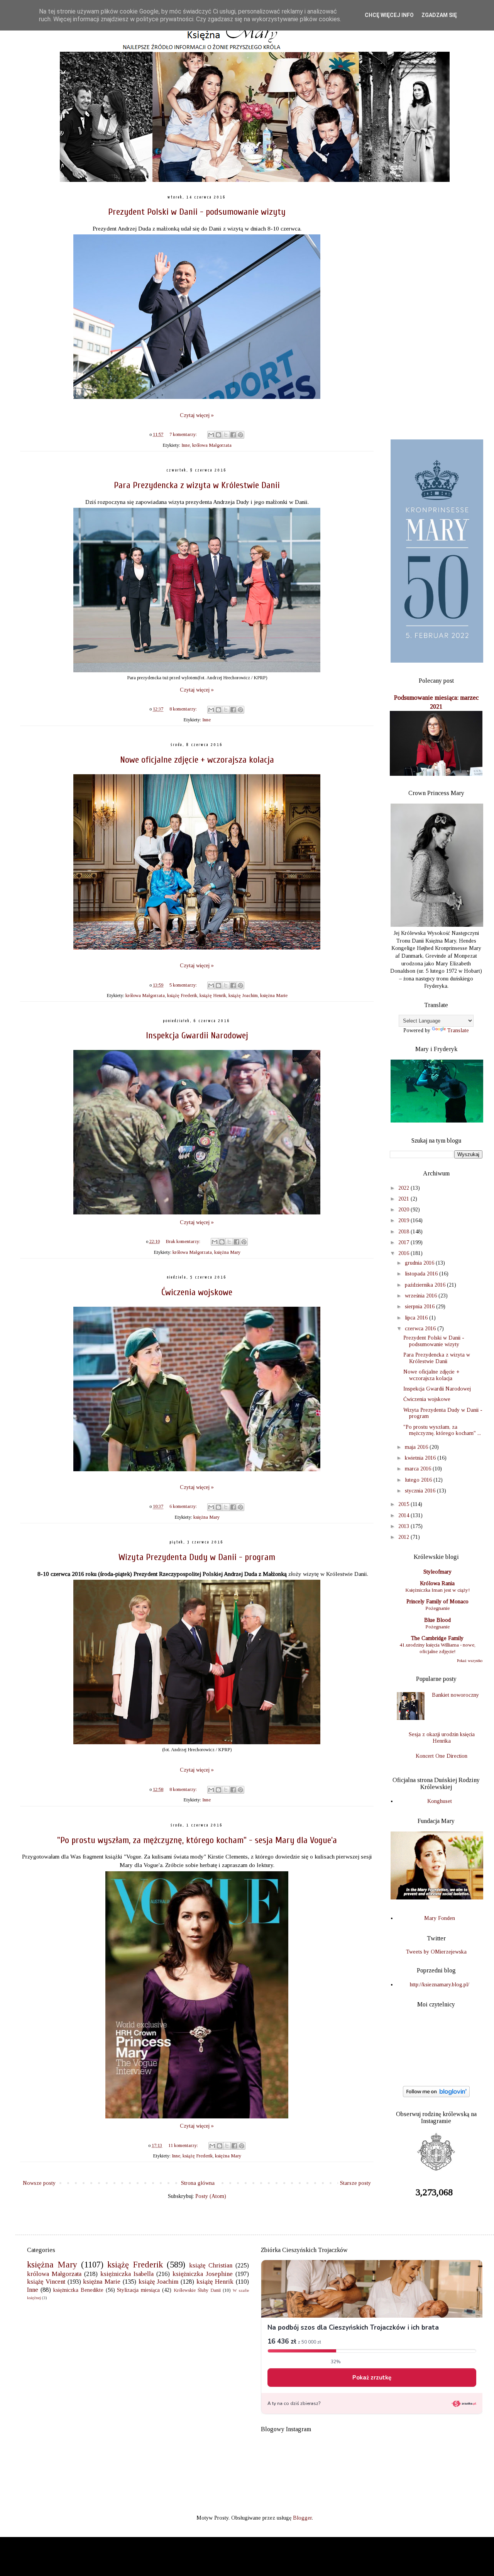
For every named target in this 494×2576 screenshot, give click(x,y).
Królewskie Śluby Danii (197, 2290)
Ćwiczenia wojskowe (197, 1292)
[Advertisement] (436, 311)
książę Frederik (182, 995)
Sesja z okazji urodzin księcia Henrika (442, 1738)
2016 (404, 1253)
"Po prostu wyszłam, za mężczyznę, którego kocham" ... (442, 1430)
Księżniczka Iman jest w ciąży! (437, 1590)
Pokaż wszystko (470, 1661)
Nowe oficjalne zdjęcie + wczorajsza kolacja (197, 760)
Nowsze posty (39, 2183)
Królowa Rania (437, 1583)
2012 (404, 1537)
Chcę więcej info (389, 15)
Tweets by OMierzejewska (436, 1952)
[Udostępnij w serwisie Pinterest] (240, 435)
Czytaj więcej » (197, 415)
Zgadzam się (439, 15)
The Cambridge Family (437, 1638)
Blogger (302, 2518)
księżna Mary (227, 1252)
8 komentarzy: (184, 709)
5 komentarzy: (184, 985)
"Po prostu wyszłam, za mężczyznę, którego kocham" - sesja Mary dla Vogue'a (197, 1840)
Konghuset (440, 1801)
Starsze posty (355, 2183)
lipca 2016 (417, 1318)
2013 (404, 1526)
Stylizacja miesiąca (138, 2290)
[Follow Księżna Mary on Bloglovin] (436, 2095)
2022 (404, 1188)
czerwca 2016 (421, 1329)
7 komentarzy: (184, 434)
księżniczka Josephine (203, 2274)
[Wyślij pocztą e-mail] (211, 435)
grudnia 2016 (420, 1263)
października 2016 (426, 1285)
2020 (404, 1210)
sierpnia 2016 (420, 1307)
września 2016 (422, 1296)
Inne (186, 445)
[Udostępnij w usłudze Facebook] (233, 435)
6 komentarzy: (184, 1506)
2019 (404, 1220)
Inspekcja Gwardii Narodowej (197, 1035)
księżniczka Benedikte (78, 2290)
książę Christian (211, 2265)
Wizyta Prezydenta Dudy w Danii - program (197, 1557)
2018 (404, 1232)
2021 (404, 1199)
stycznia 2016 (421, 1491)
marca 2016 (419, 1469)
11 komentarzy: (184, 2145)
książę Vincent (46, 2282)
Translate (458, 1030)
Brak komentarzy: (184, 1241)
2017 (404, 1242)
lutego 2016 (419, 1480)
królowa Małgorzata (212, 445)
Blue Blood (437, 1620)
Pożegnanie (437, 1608)
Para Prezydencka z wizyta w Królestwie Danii (197, 485)
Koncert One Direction (442, 1756)
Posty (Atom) (211, 2196)
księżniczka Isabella (127, 2274)
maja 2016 (417, 1447)
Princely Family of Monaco (437, 1602)
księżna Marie (274, 995)
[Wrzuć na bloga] (218, 435)
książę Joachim (243, 995)
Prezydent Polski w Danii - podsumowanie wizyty (197, 212)
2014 (404, 1515)
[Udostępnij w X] (226, 435)
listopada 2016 (422, 1274)
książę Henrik (213, 995)
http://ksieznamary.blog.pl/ (440, 1985)
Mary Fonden (440, 1918)
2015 (404, 1504)
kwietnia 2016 (421, 1458)
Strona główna (198, 2183)
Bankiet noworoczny (455, 1695)
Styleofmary (437, 1572)
